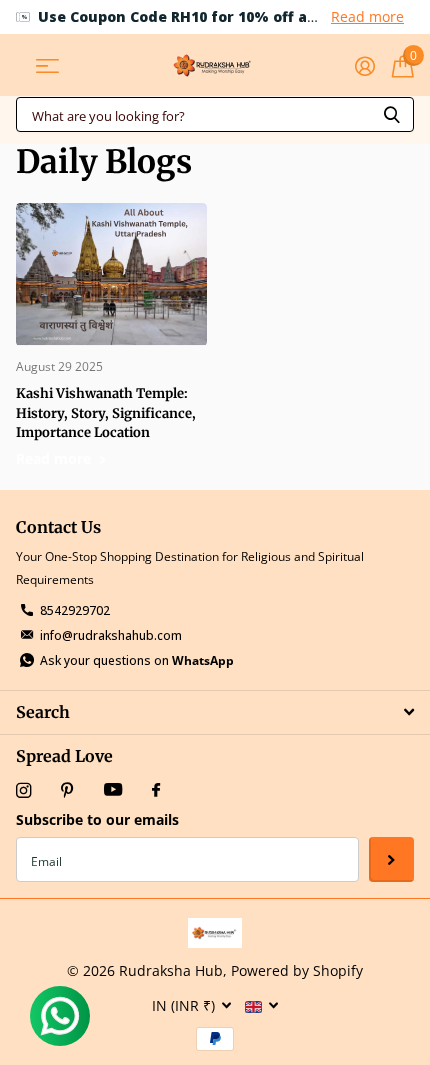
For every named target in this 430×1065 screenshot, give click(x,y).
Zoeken (392, 114)
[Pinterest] (67, 790)
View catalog (47, 65)
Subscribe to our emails (97, 819)
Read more (367, 16)
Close (215, 712)
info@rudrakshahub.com (111, 635)
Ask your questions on (137, 660)
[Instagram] (23, 790)
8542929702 (75, 610)
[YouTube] (113, 790)
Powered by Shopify (297, 970)
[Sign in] (364, 66)
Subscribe (391, 859)
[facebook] (156, 791)
